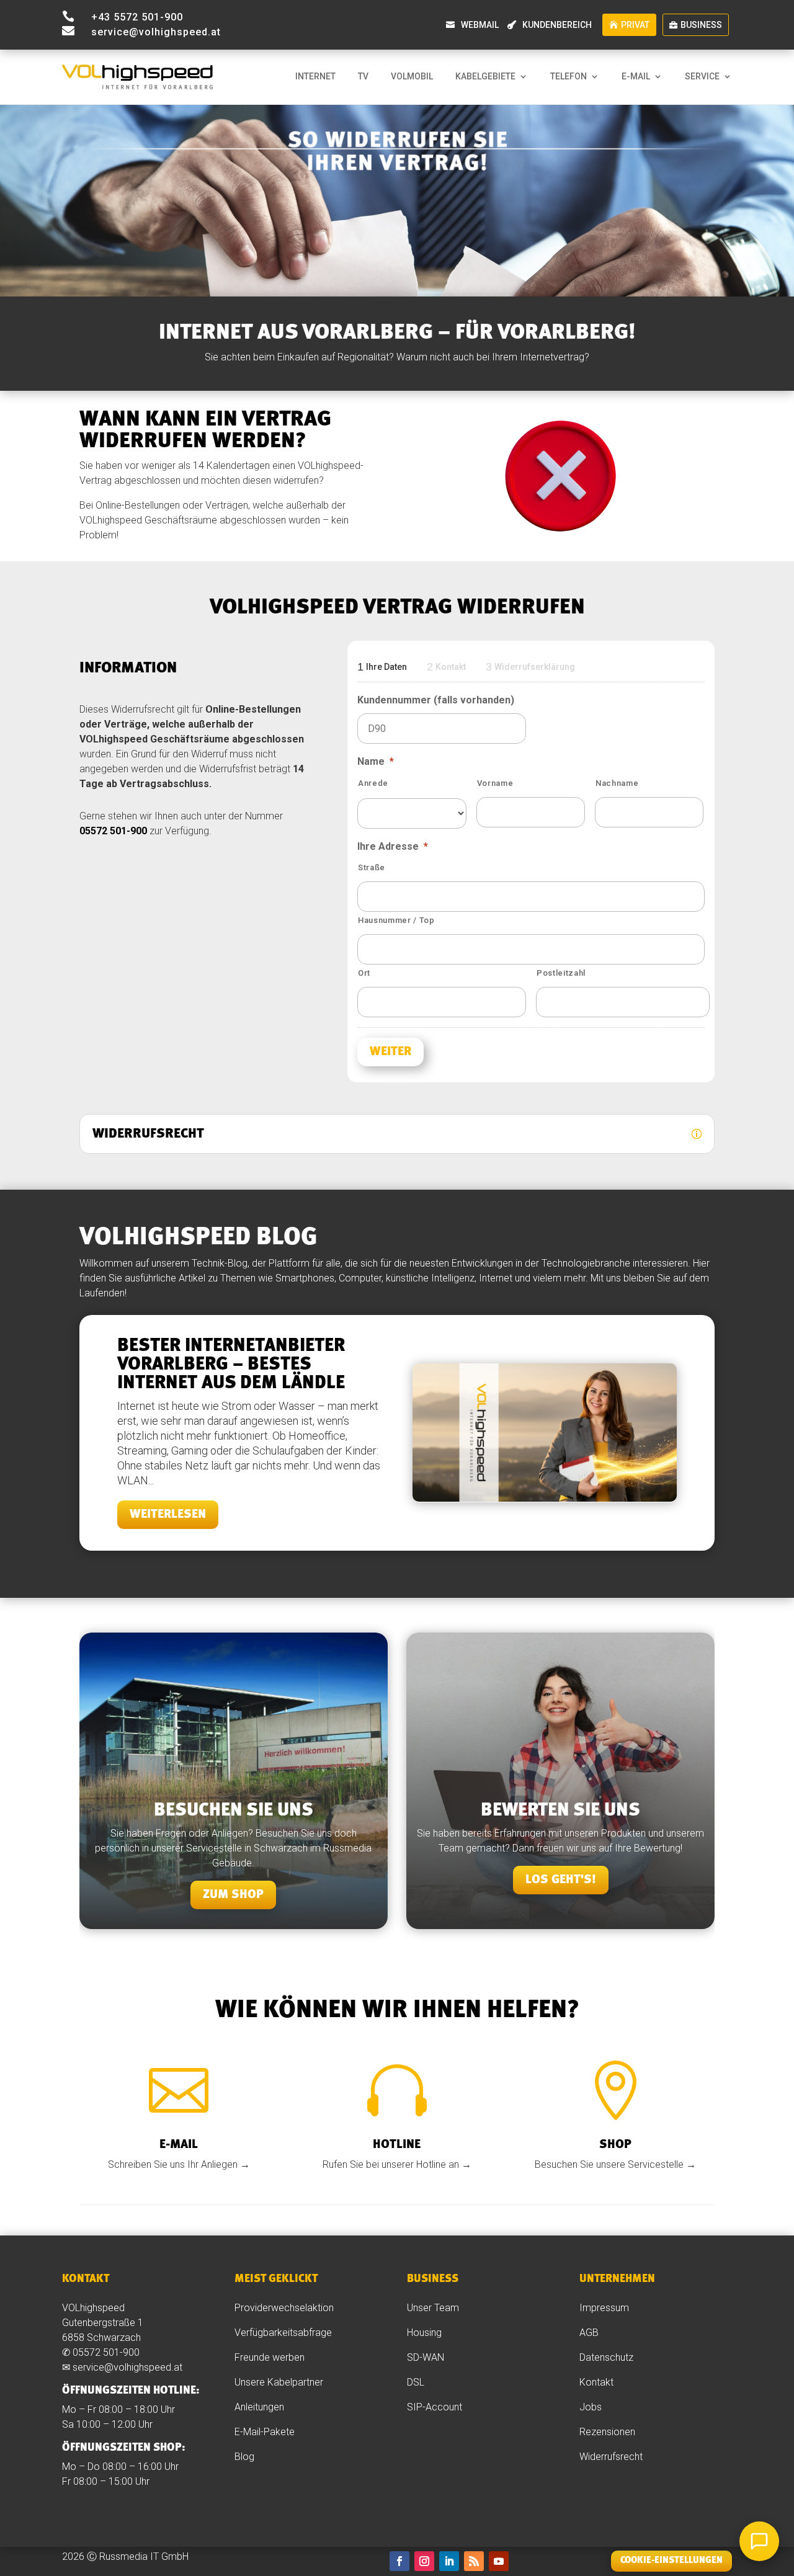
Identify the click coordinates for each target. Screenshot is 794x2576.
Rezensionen (609, 2432)
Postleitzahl (561, 973)
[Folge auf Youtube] (499, 2561)
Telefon (569, 77)
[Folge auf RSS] (474, 2561)
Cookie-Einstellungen (671, 2561)
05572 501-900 (113, 831)
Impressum (604, 2308)
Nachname (617, 783)
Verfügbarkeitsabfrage (283, 2333)
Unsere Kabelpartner (279, 2382)
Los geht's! (561, 1880)
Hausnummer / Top (396, 920)
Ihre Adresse (393, 846)
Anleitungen (261, 2407)
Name (376, 761)
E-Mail (636, 77)
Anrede (373, 783)
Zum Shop (233, 1895)
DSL (416, 2382)
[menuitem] (475, 25)
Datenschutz (606, 2357)
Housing (424, 2333)
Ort (364, 973)
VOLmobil (412, 77)
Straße (372, 867)
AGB (589, 2333)
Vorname (495, 783)
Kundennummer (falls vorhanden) (436, 700)
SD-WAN (426, 2357)
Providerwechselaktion (284, 2308)
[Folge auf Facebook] (399, 2561)
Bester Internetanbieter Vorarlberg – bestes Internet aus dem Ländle (231, 1365)
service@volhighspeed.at (127, 2367)
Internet (315, 77)
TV (363, 77)
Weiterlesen (168, 1515)
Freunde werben (270, 2357)
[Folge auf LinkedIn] (449, 2561)
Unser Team (433, 2308)
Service (702, 77)
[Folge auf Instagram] (424, 2561)
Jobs (591, 2407)
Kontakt (596, 2382)
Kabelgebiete (485, 77)
